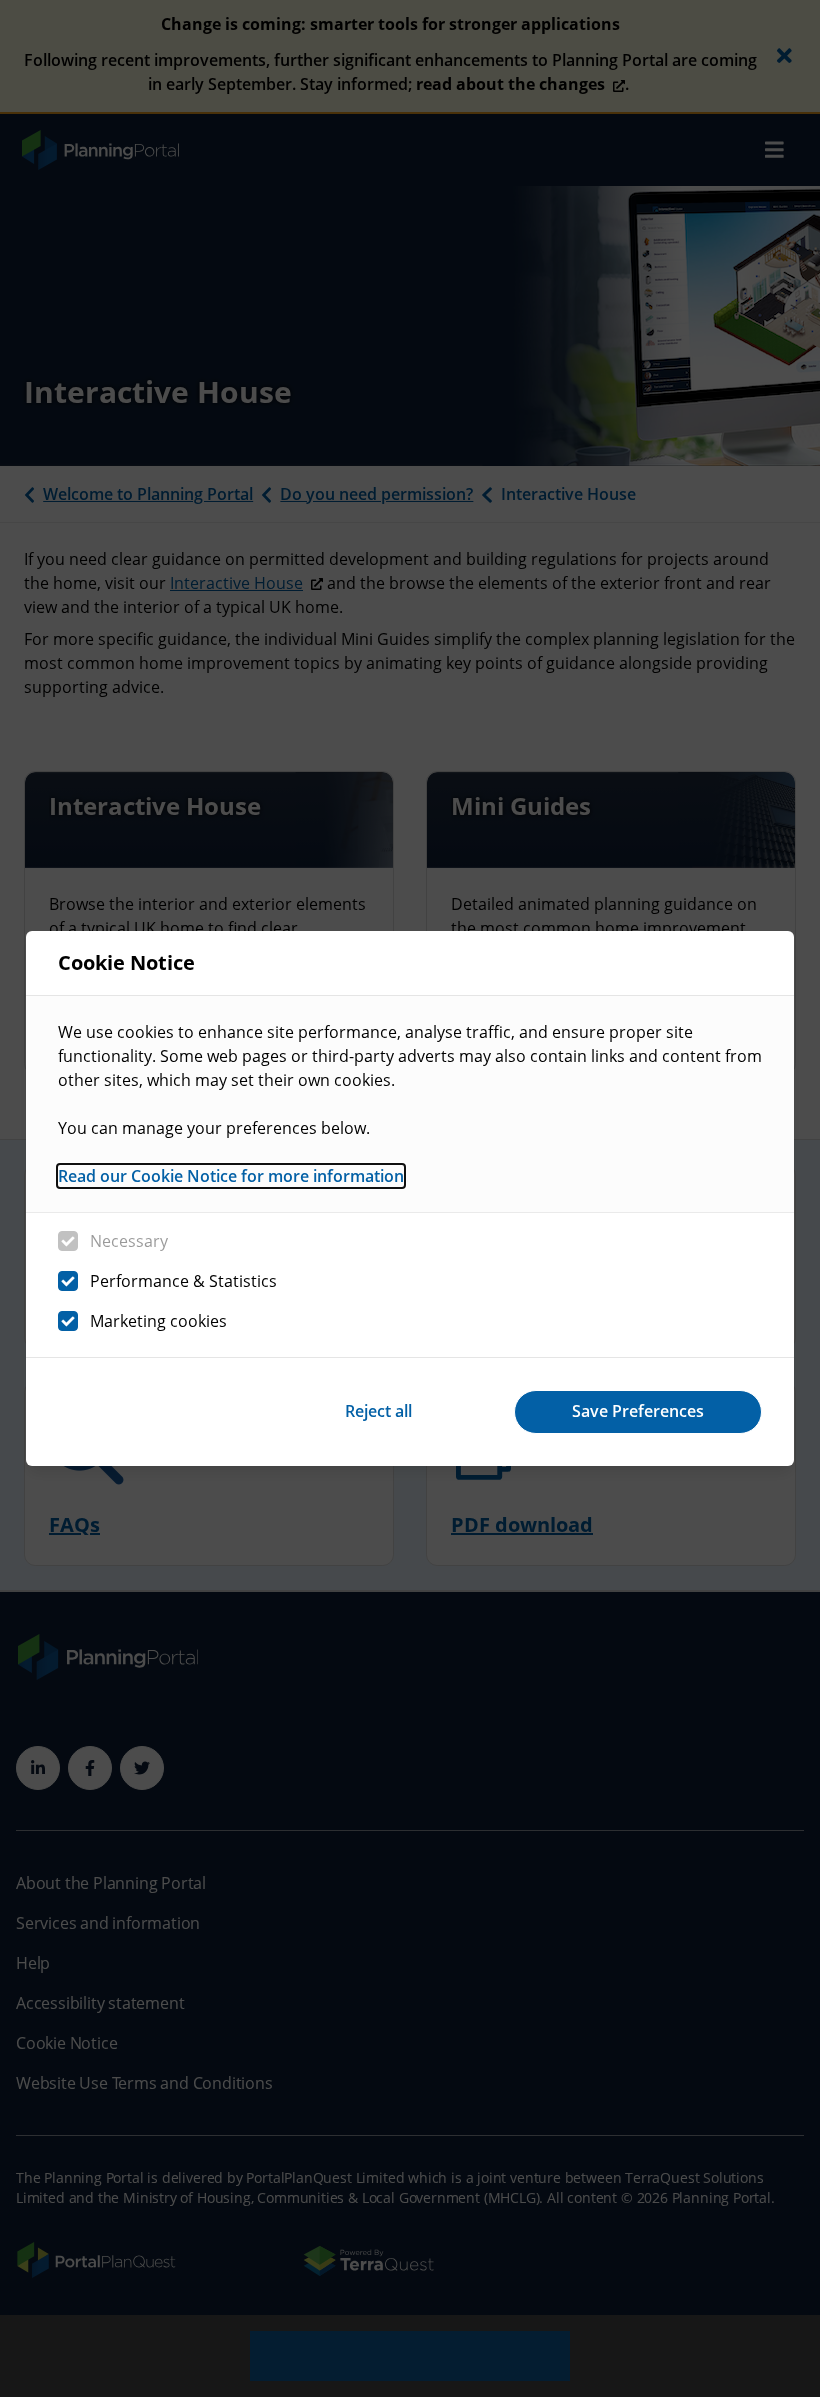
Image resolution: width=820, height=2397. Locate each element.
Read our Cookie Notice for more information (231, 1176)
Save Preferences (638, 1411)
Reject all (378, 1411)
